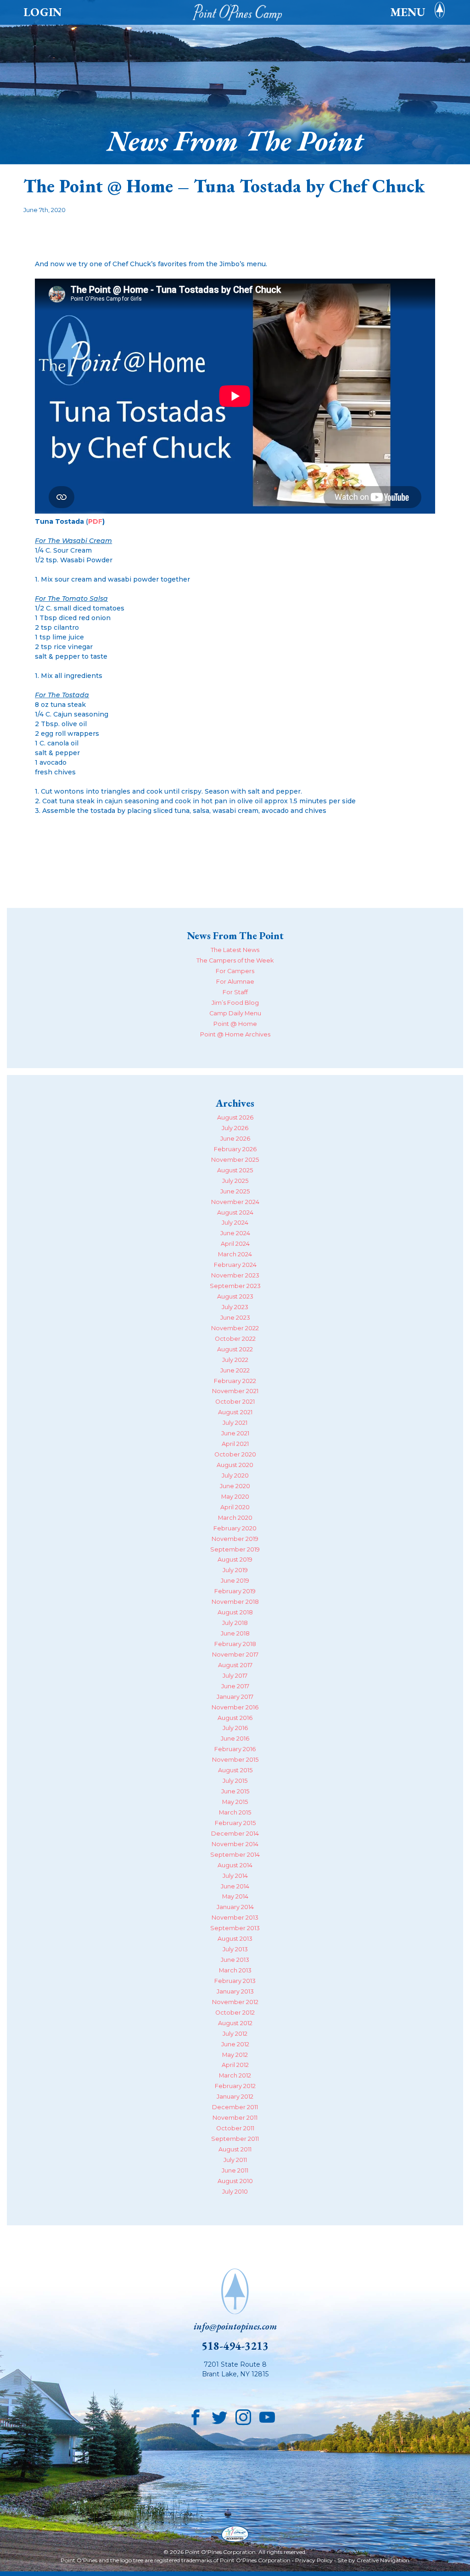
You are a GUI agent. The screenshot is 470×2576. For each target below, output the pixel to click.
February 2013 (235, 1981)
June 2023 (235, 1318)
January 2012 (235, 2097)
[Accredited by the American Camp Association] (235, 2535)
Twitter (219, 2415)
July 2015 (235, 1781)
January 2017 (235, 1697)
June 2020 (235, 1486)
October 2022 (235, 1339)
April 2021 (235, 1444)
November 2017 (235, 1655)
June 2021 (235, 1433)
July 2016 (235, 1728)
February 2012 (235, 2086)
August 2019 (235, 1560)
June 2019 (235, 1581)
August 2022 (235, 1349)
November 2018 (235, 1602)
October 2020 (235, 1454)
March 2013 (235, 1970)
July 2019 (235, 1570)
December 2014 (235, 1834)
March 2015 (235, 1812)
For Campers (235, 971)
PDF (95, 521)
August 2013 (235, 1939)
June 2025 (235, 1191)
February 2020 (235, 1528)
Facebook (196, 2415)
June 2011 (235, 2170)
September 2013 (235, 1928)
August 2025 (235, 1170)
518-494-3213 (235, 2346)
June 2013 (235, 1960)
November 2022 (235, 1328)
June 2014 (235, 1886)
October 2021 (235, 1402)
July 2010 (235, 2192)
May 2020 (235, 1497)
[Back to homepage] (240, 12)
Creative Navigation (383, 2560)
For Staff (235, 992)
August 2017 (235, 1665)
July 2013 (235, 1949)
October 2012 (235, 2013)
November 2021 (235, 1391)
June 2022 (235, 1370)
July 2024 (235, 1223)
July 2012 (235, 2034)
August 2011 (235, 2149)
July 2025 (235, 1181)
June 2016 (235, 1739)
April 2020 (235, 1507)
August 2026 (235, 1117)
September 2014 (235, 1855)
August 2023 (235, 1296)
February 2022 (235, 1381)
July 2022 (235, 1360)
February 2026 (235, 1149)
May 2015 (235, 1802)
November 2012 (235, 2002)
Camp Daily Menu (235, 1013)
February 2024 (235, 1265)
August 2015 (235, 1770)
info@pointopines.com (235, 2326)
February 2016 (235, 1749)
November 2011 (235, 2118)
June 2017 (235, 1686)
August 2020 (235, 1465)
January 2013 (235, 1991)
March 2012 (235, 2075)
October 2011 (235, 2128)
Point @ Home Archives (235, 1034)
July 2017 (235, 1676)
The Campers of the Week (235, 960)
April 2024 (235, 1244)
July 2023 (235, 1307)
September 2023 (235, 1286)
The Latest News (235, 950)
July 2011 (235, 2160)
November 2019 (235, 1539)
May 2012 (235, 2055)
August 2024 (235, 1212)
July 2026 (235, 1128)
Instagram (243, 2415)
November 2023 (235, 1275)
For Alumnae (235, 982)
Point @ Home (235, 1024)
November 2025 (235, 1160)
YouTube (267, 2415)
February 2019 (235, 1591)
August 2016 (235, 1718)
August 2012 (235, 2023)
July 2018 (235, 1623)
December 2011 (235, 2107)
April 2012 (235, 2065)
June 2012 (235, 2044)
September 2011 (235, 2139)
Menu (408, 12)
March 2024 (235, 1254)
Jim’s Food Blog (235, 1003)
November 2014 (235, 1844)
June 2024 (235, 1233)
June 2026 (235, 1139)
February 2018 (235, 1644)
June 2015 (235, 1791)
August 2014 (235, 1865)
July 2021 (235, 1423)
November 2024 (235, 1202)
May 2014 (235, 1896)
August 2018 (235, 1612)
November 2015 (235, 1760)
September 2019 (235, 1549)
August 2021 (235, 1412)
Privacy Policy (314, 2560)
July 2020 (235, 1476)
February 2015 (235, 1823)
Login (43, 12)
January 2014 (235, 1907)
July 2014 (235, 1876)
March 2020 (235, 1518)
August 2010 (235, 2181)
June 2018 (235, 1633)
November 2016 (235, 1707)
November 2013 (235, 1918)
